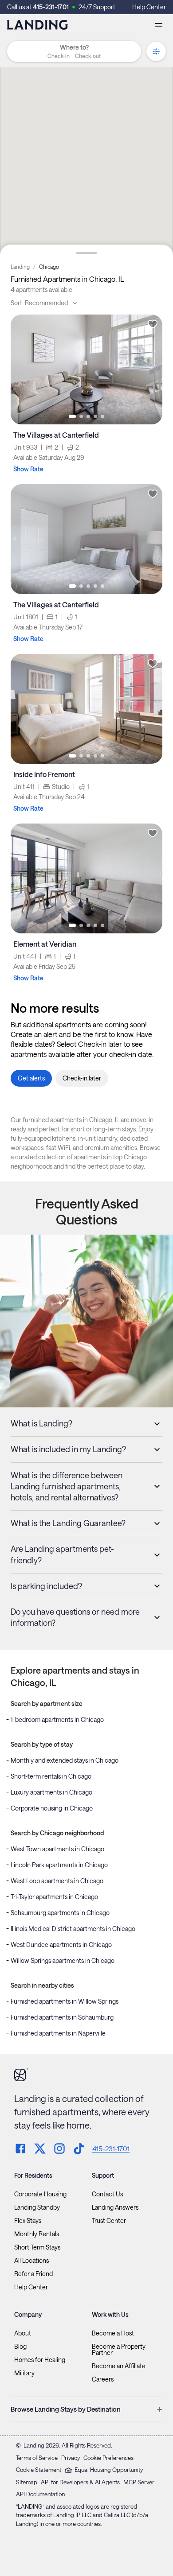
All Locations (31, 2261)
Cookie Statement (39, 2470)
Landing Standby (37, 2207)
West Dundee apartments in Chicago (61, 1945)
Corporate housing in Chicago (52, 1808)
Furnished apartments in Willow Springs (65, 2001)
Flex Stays (28, 2221)
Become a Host (113, 2333)
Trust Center (109, 2221)
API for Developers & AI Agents (80, 2482)
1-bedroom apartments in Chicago (57, 1719)
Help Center (149, 7)
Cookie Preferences (108, 2458)
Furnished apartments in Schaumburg (62, 2017)
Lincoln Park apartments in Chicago (59, 1865)
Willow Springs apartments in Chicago (63, 1960)
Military (24, 2373)
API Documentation (40, 2494)
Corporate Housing (40, 2194)
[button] (74, 56)
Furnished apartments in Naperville (58, 2033)
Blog (20, 2347)
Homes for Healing (40, 2360)
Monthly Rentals (37, 2234)
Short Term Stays (37, 2247)
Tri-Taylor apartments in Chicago (54, 1897)
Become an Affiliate (119, 2366)
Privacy (71, 2458)
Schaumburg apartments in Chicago (60, 1913)
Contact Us (107, 2194)
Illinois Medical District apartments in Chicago (73, 1929)
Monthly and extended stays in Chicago (65, 1760)
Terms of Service (37, 2458)
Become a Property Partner (119, 2350)
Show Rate (28, 469)
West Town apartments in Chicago (57, 1849)
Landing (20, 267)
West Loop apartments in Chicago (57, 1881)
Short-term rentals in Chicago (51, 1776)
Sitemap (27, 2482)
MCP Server (139, 2482)
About (23, 2333)
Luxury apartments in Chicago (51, 1792)
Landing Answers (115, 2207)
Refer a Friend (33, 2274)
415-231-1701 (51, 7)
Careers (103, 2379)
